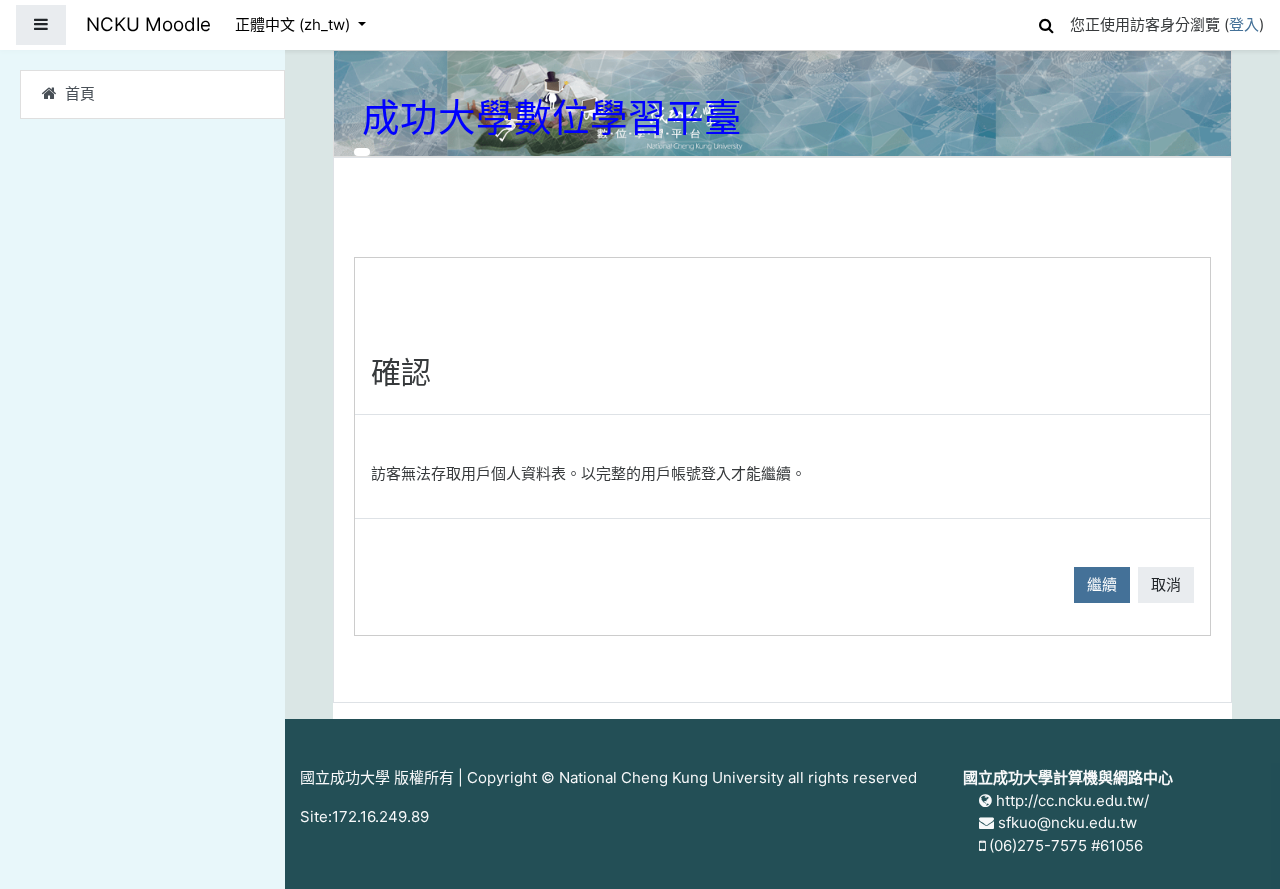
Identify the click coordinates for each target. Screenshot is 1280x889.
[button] (1046, 22)
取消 (1166, 584)
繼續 (1102, 584)
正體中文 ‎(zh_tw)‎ (294, 24)
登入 (1244, 24)
